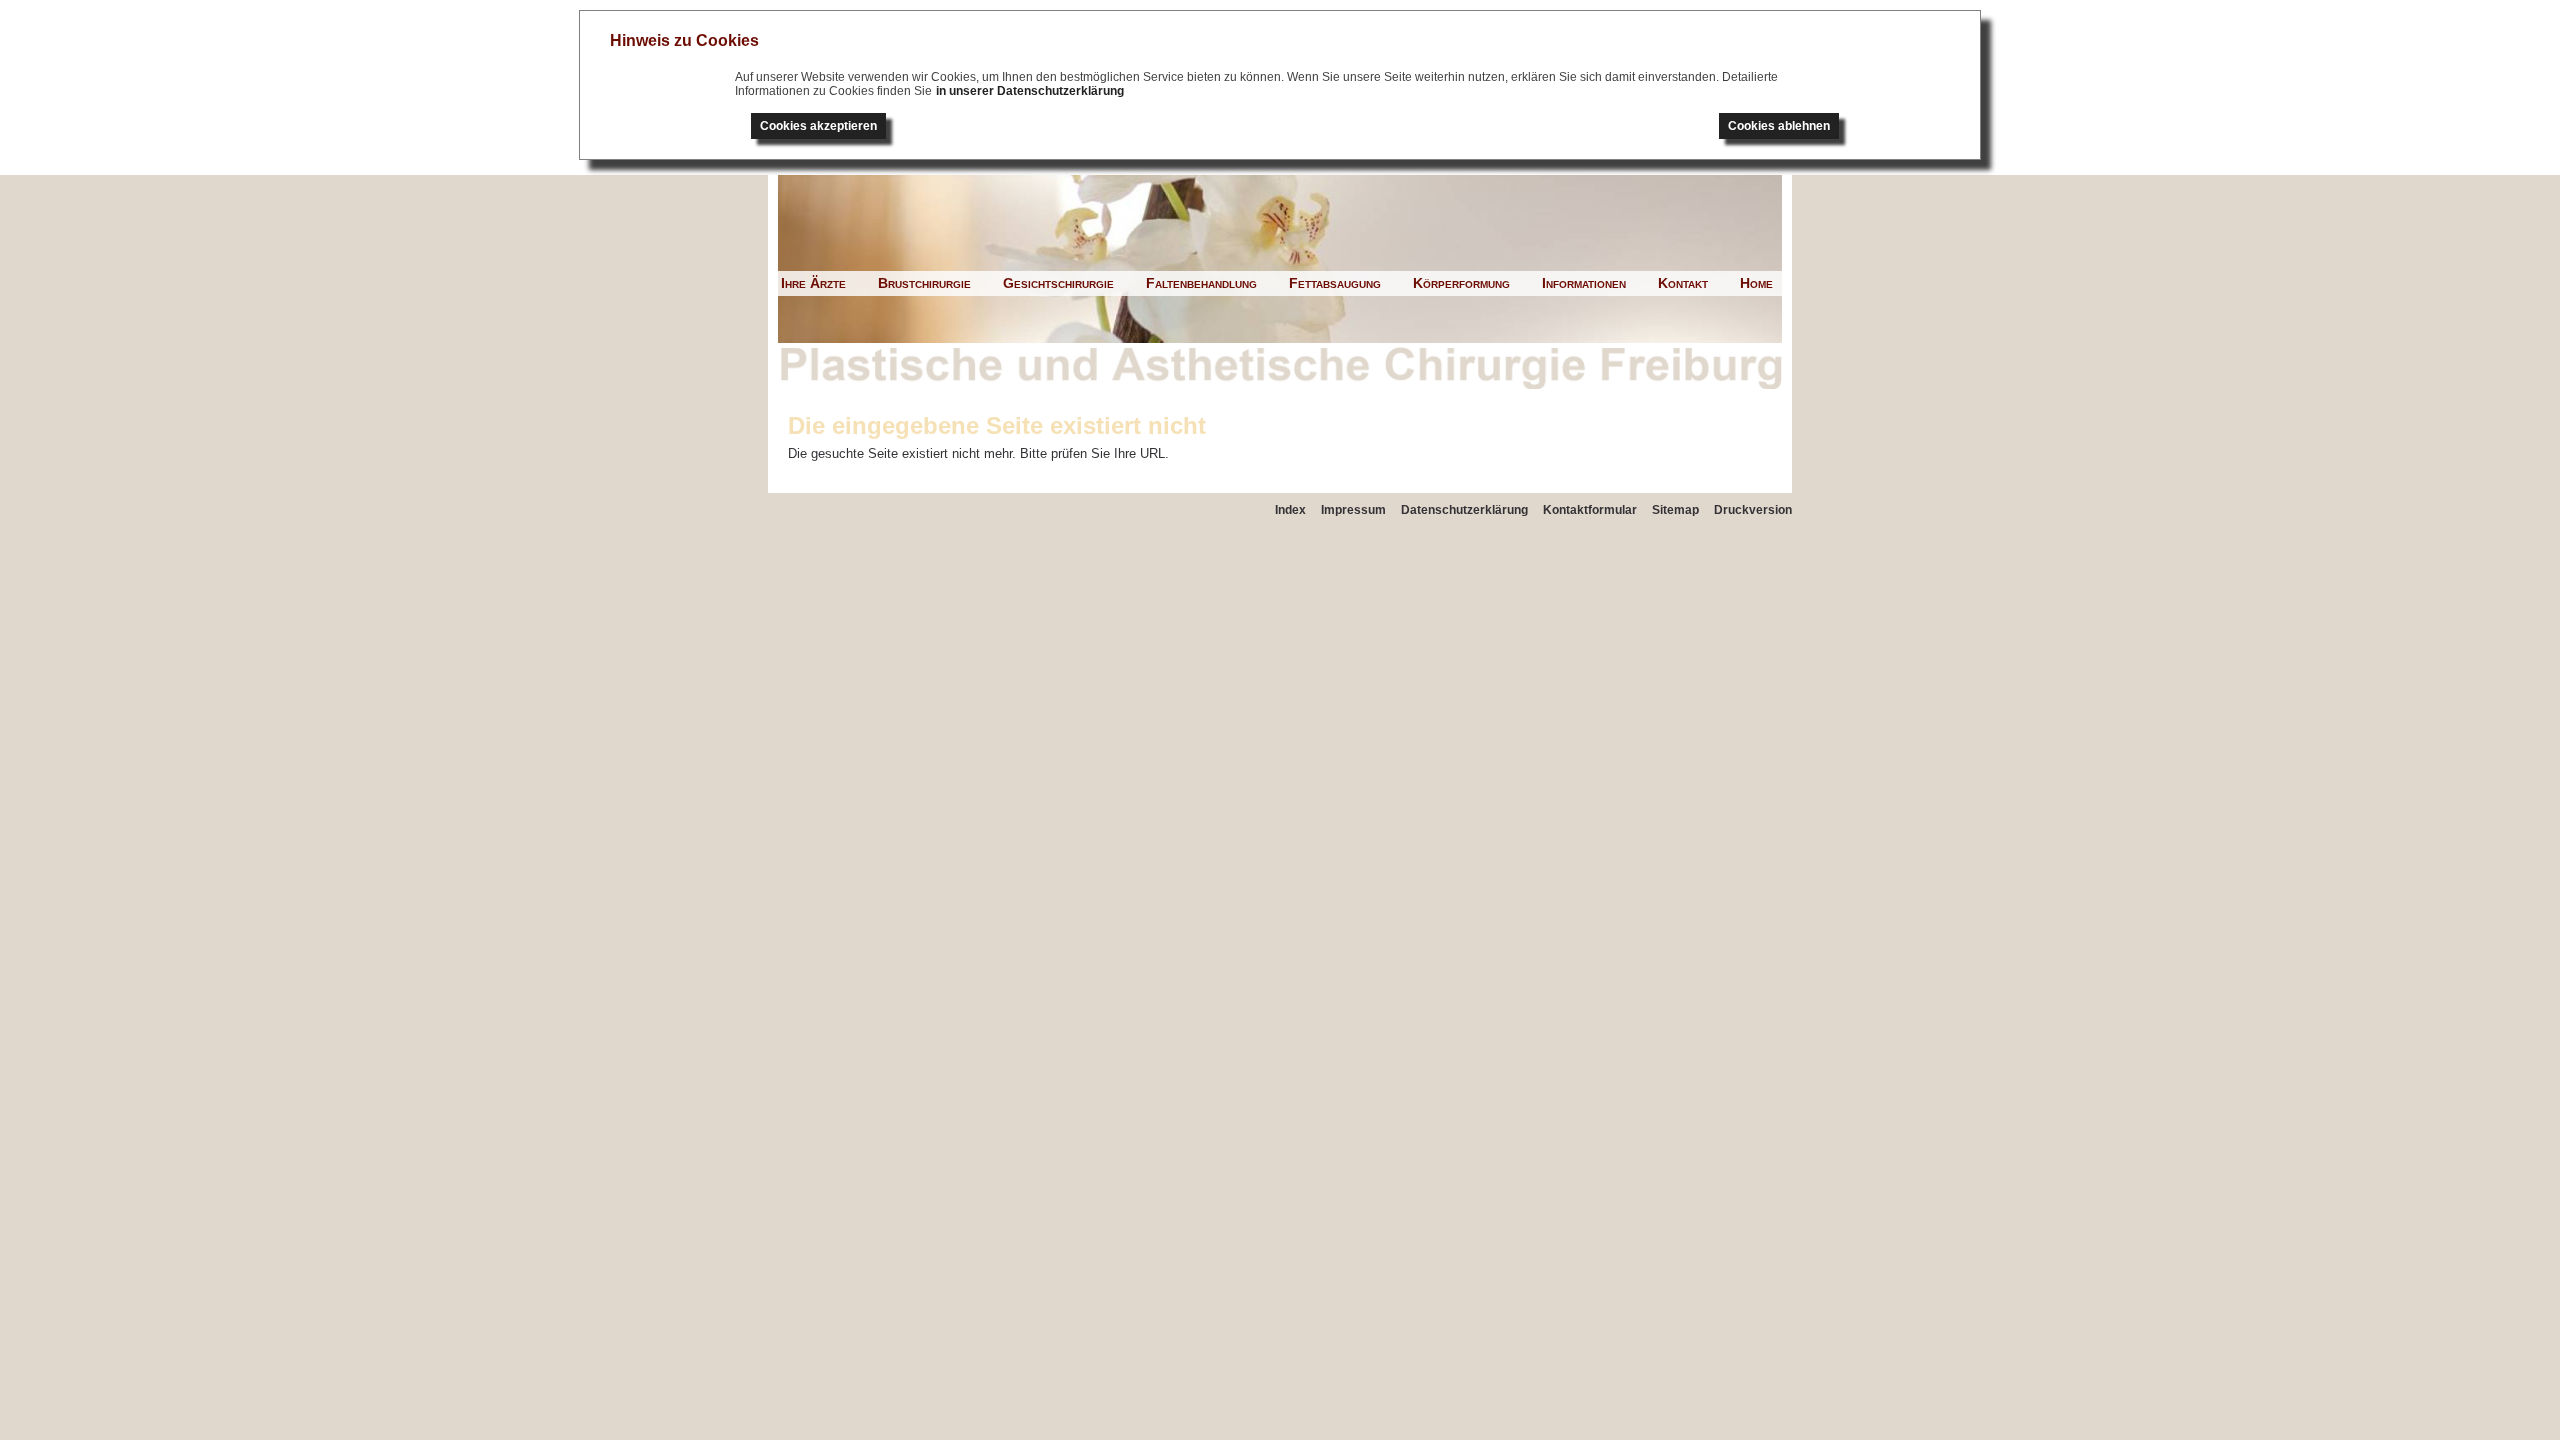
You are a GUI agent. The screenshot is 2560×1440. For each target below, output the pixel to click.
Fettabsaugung (1335, 283)
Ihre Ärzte (813, 283)
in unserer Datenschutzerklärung (1030, 91)
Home (1756, 283)
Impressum (1353, 510)
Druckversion (1753, 510)
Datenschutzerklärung (1464, 510)
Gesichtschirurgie (1058, 283)
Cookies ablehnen (1779, 126)
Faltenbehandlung (1201, 283)
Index (1290, 510)
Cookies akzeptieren (818, 126)
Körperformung (1461, 283)
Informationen (1584, 283)
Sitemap (1675, 510)
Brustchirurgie (924, 283)
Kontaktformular (1590, 510)
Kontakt (1683, 283)
